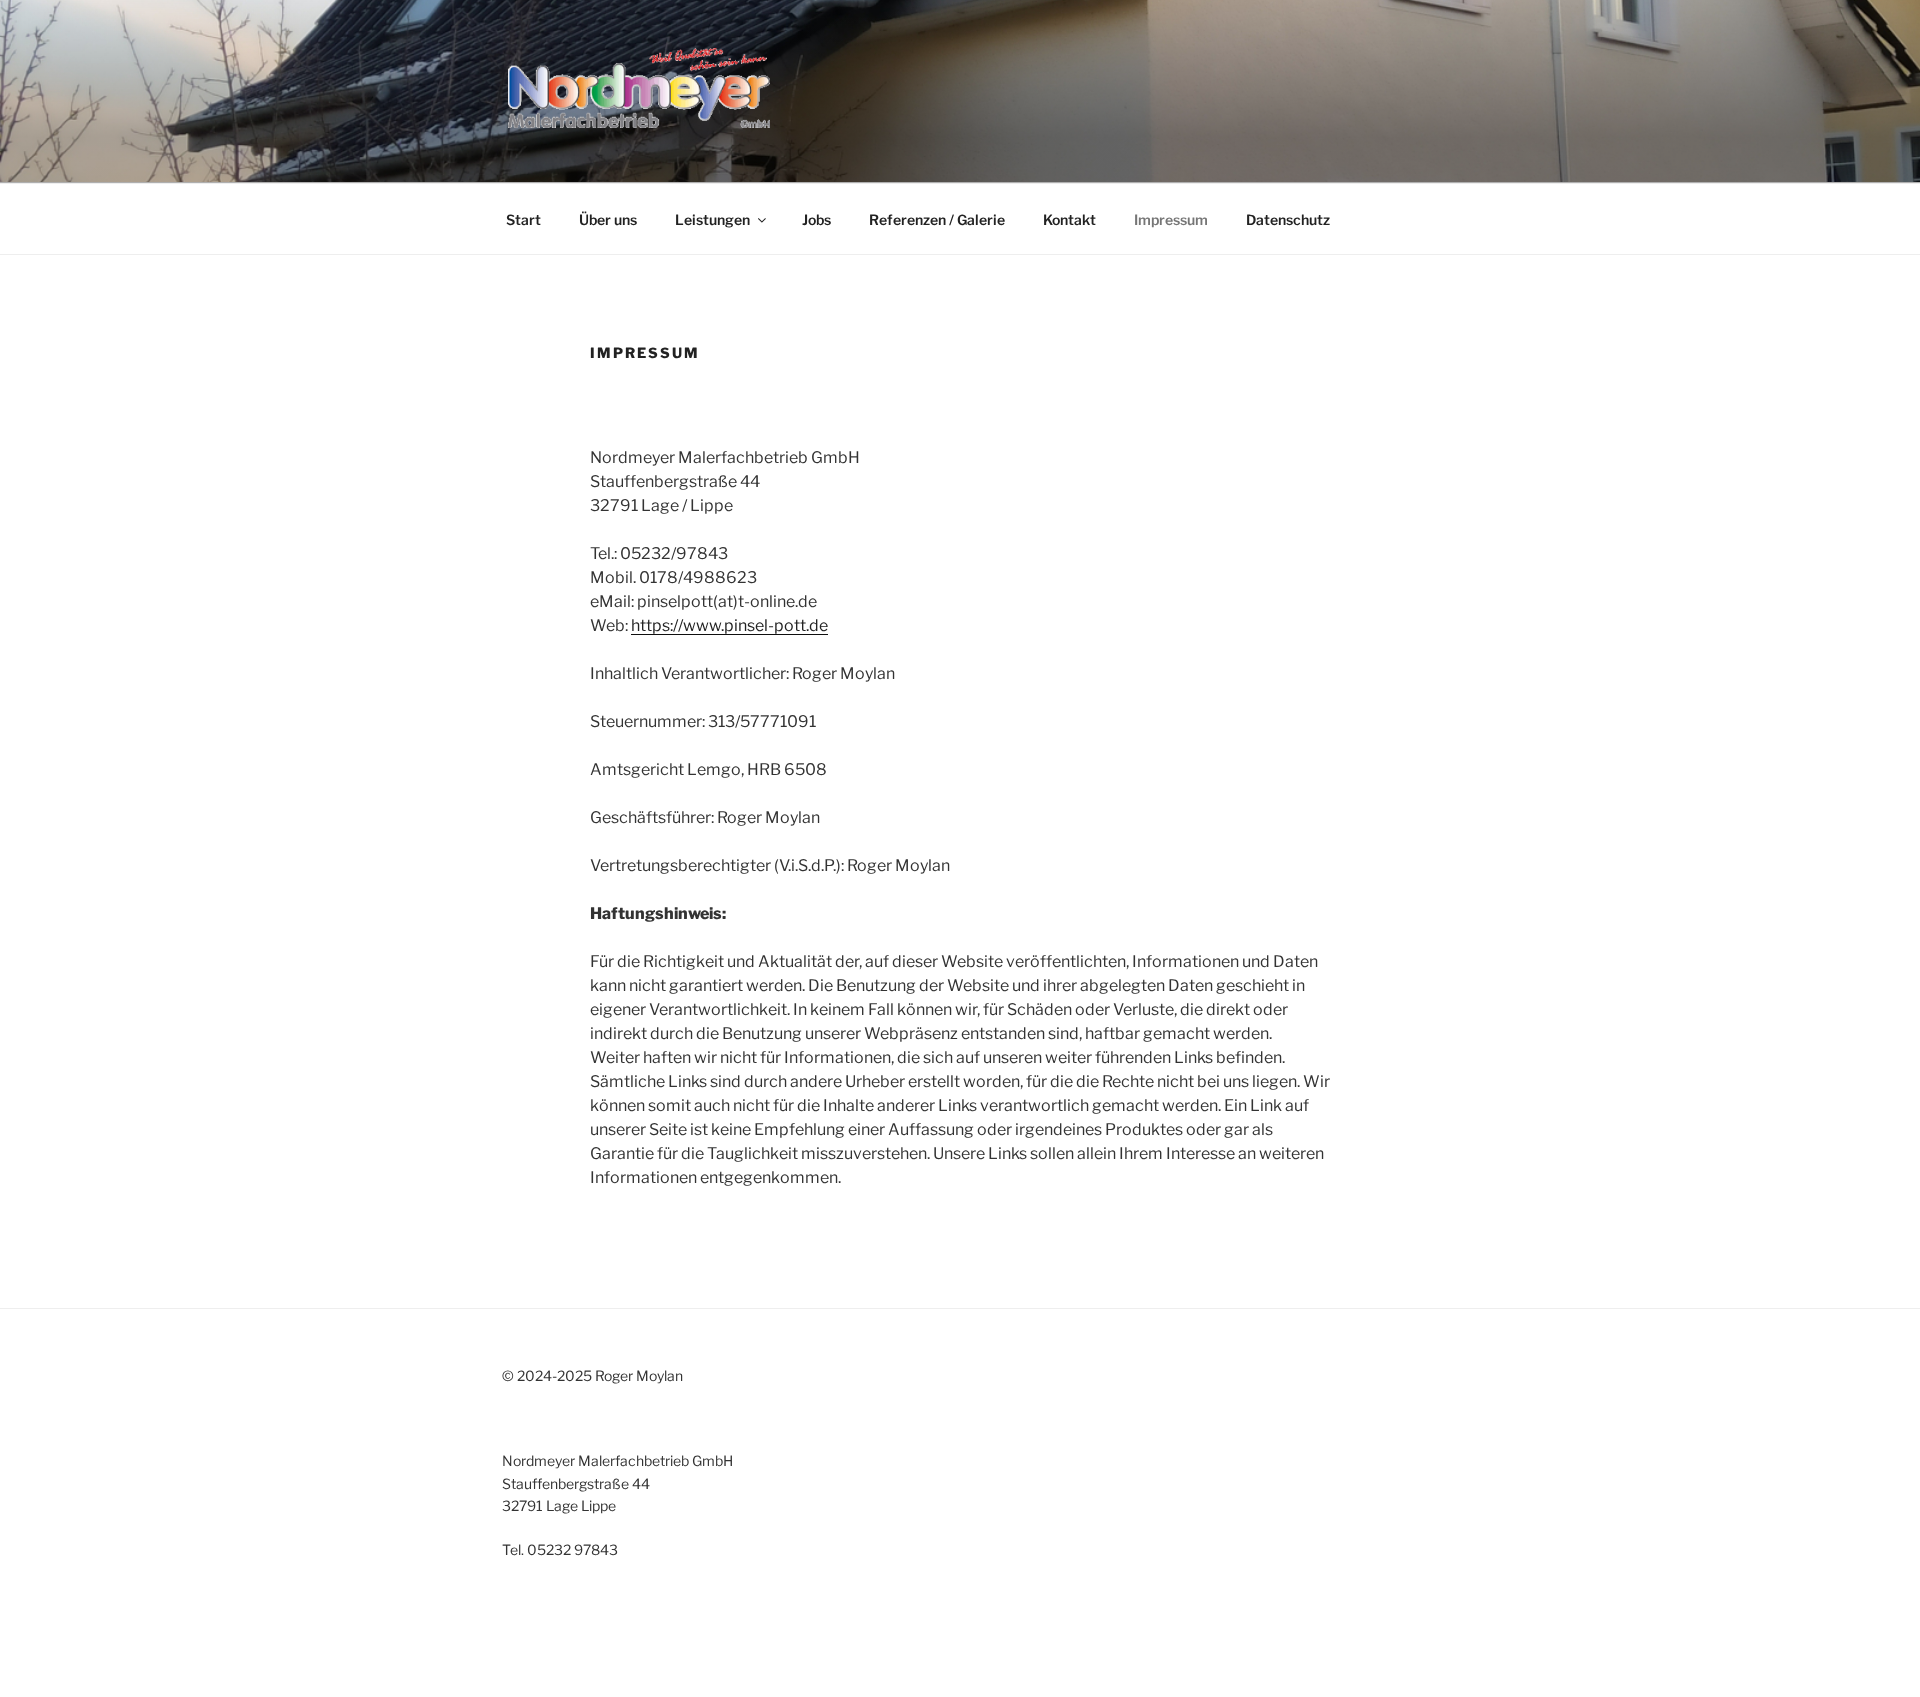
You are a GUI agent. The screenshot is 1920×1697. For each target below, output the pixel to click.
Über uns (608, 219)
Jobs (816, 219)
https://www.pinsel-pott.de (729, 625)
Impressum (1171, 219)
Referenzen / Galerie (937, 219)
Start (523, 219)
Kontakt (1069, 219)
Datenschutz (1288, 219)
